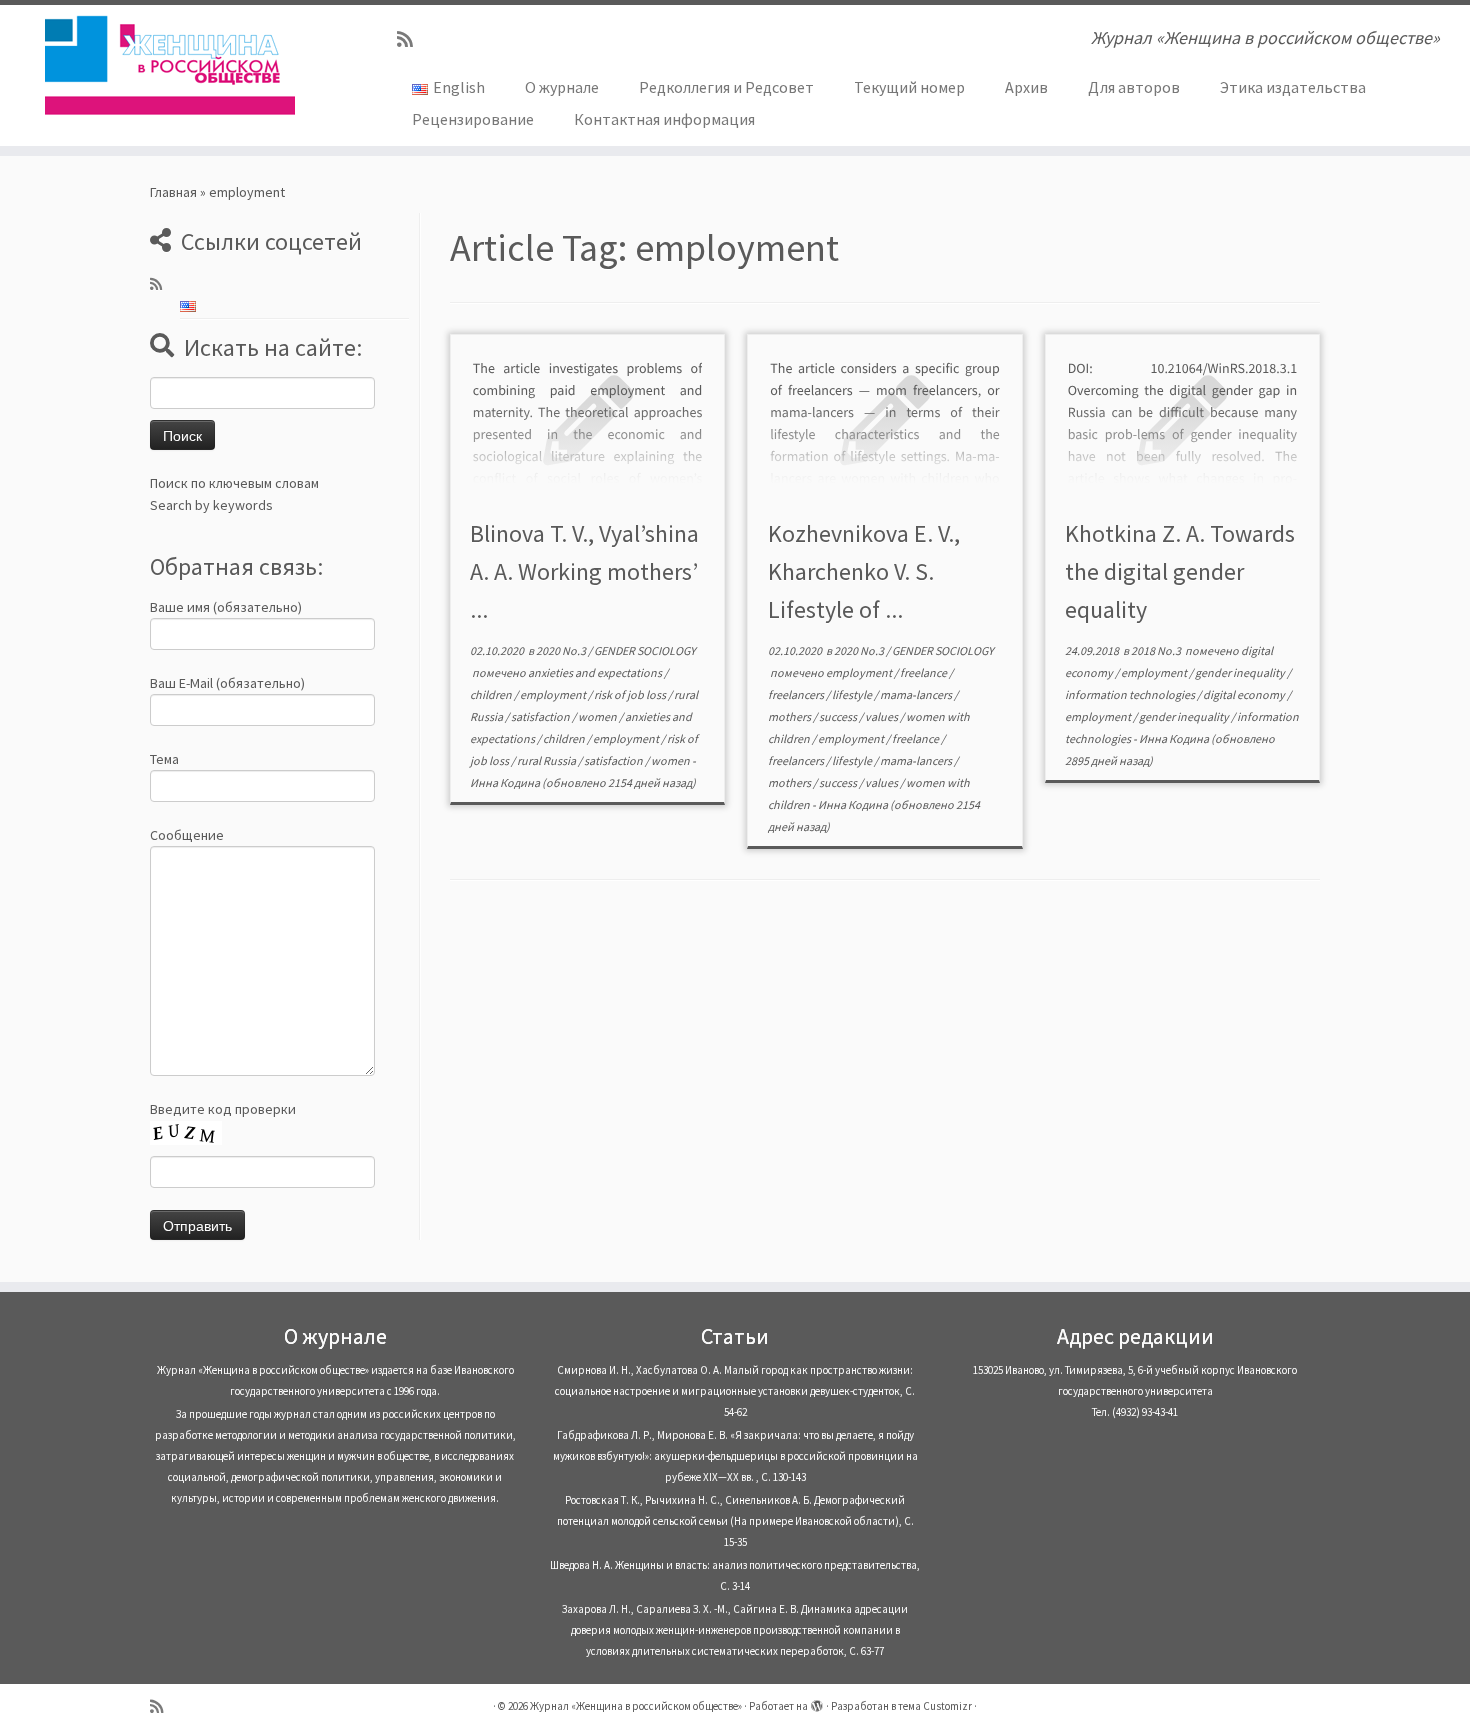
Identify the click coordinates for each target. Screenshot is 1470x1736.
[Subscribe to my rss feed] (411, 39)
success (839, 716)
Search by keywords (211, 505)
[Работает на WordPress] (817, 1702)
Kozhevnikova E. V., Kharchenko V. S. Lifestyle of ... (864, 571)
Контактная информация (664, 119)
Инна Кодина (505, 782)
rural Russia (547, 760)
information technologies (1131, 694)
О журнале (562, 87)
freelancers (797, 694)
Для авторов (1134, 87)
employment (554, 694)
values (882, 716)
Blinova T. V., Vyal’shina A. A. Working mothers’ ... (584, 571)
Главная (173, 192)
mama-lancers (917, 694)
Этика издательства (1293, 87)
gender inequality (1241, 672)
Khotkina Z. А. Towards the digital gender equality (1180, 571)
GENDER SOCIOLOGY (645, 650)
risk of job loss (631, 694)
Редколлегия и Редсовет (726, 87)
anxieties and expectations (596, 672)
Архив (1026, 87)
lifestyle (853, 694)
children (492, 694)
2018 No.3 (1157, 650)
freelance (924, 672)
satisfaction (541, 716)
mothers (790, 716)
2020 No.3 (562, 650)
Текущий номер (909, 87)
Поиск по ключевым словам (234, 483)
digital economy (1245, 694)
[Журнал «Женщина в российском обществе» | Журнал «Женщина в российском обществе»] (169, 65)
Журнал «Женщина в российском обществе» (636, 1706)
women (598, 716)
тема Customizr (935, 1706)
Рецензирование (473, 119)
